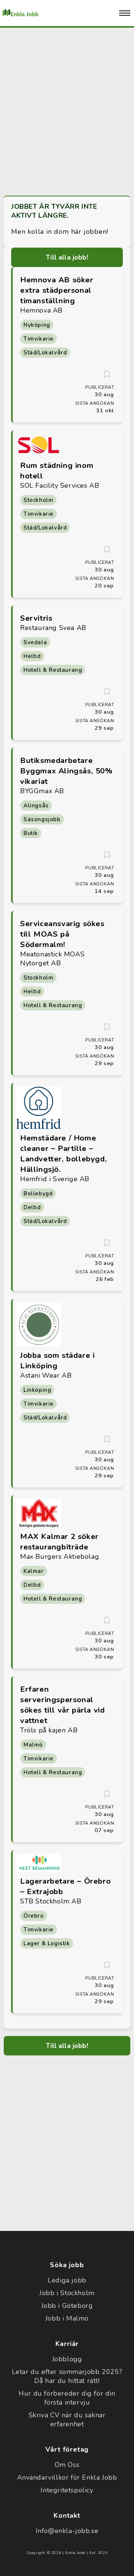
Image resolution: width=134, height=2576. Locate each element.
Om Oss (67, 2465)
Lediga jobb (67, 2280)
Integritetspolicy (67, 2490)
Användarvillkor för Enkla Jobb (67, 2477)
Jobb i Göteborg (67, 2306)
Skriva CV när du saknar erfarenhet (67, 2420)
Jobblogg (67, 2359)
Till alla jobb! (67, 257)
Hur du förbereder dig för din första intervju (67, 2398)
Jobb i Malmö (67, 2318)
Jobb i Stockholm (67, 2293)
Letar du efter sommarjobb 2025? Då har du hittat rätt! (67, 2376)
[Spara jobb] (107, 374)
